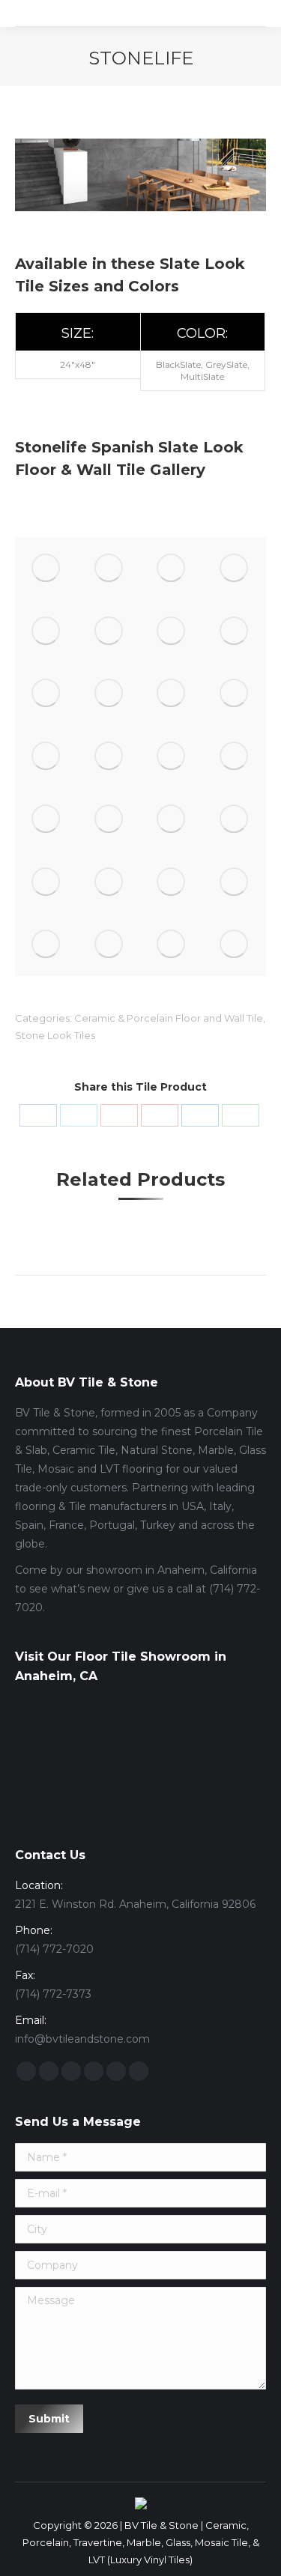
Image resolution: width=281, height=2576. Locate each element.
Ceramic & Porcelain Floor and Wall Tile (169, 1018)
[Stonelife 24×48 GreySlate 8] (109, 757)
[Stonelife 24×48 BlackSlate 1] (109, 631)
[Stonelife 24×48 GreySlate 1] (46, 882)
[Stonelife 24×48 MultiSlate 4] (109, 694)
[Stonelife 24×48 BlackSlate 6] (235, 882)
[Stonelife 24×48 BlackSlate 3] (172, 945)
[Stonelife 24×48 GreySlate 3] (172, 819)
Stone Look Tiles (55, 1035)
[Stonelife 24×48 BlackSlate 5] (46, 945)
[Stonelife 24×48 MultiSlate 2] (235, 694)
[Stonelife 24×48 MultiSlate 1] (46, 757)
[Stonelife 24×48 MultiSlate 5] (46, 694)
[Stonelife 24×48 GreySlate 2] (235, 819)
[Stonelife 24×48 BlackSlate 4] (109, 945)
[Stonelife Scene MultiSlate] (109, 569)
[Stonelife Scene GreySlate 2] (172, 569)
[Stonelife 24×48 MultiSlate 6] (235, 631)
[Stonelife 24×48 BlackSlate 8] (109, 882)
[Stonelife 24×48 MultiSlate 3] (172, 694)
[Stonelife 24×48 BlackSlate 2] (235, 945)
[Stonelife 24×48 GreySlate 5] (46, 819)
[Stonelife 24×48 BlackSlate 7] (172, 882)
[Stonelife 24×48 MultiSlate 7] (172, 631)
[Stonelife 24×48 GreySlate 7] (172, 757)
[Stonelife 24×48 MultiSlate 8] (46, 569)
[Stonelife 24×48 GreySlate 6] (235, 757)
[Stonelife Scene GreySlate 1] (235, 569)
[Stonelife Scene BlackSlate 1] (46, 631)
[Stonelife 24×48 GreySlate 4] (109, 819)
